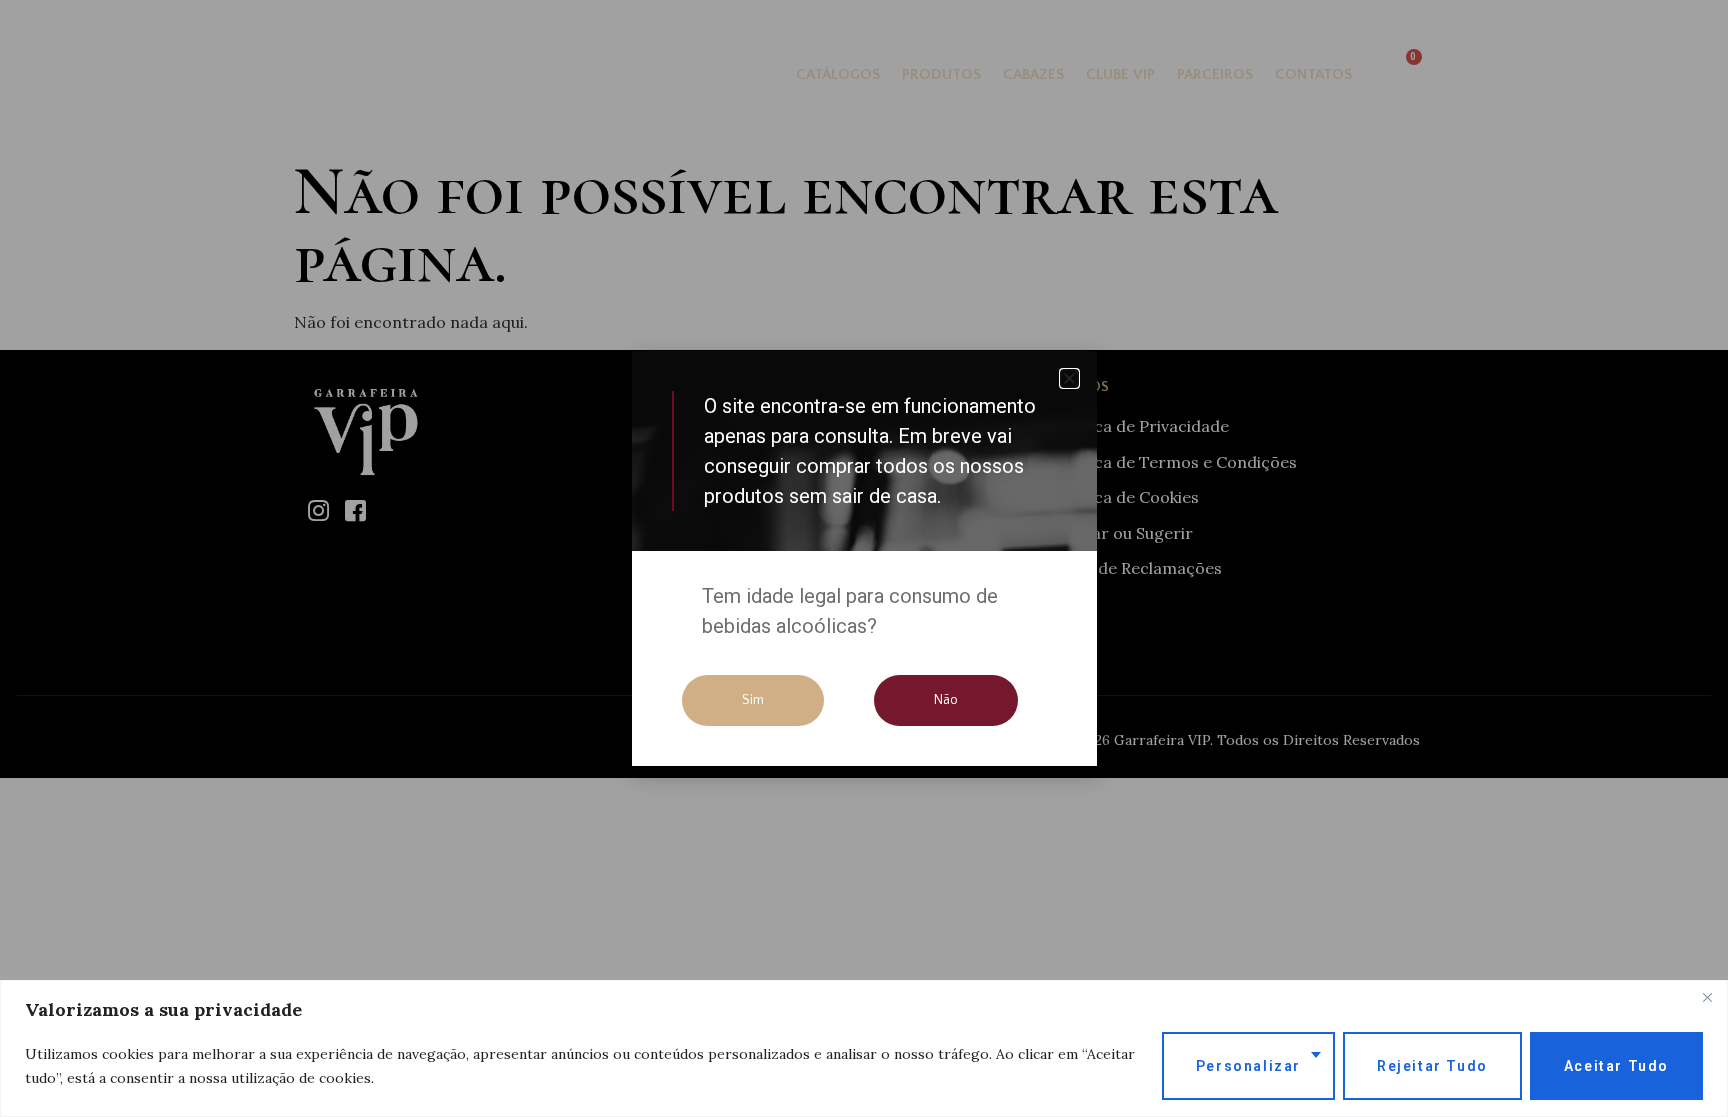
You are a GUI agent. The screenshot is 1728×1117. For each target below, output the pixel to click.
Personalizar (1248, 1066)
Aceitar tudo (1616, 1066)
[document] (864, 558)
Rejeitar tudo (1432, 1066)
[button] (1069, 378)
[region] (864, 1048)
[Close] (1707, 997)
